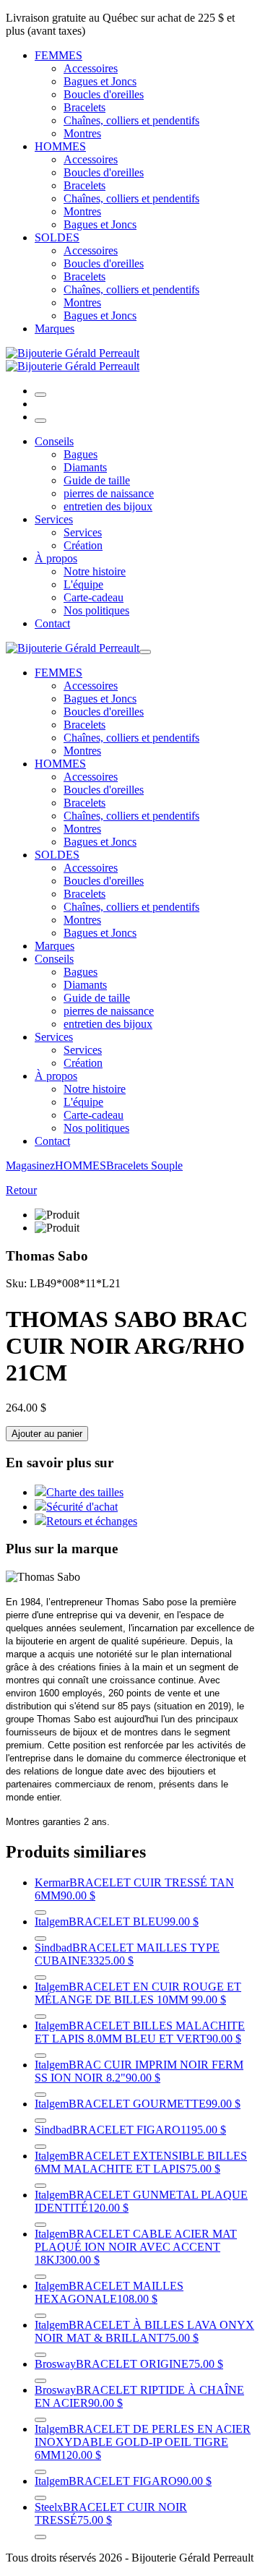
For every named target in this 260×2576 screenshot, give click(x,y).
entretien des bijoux (108, 506)
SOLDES (57, 237)
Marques (55, 329)
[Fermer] (40, 421)
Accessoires (91, 68)
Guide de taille (97, 480)
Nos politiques (96, 610)
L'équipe (83, 584)
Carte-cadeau (94, 597)
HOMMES (60, 146)
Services (54, 519)
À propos (56, 558)
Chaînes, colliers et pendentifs (131, 120)
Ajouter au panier (47, 1434)
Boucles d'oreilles (104, 94)
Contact (52, 623)
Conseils (54, 441)
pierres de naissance (109, 493)
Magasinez (30, 1165)
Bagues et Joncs (100, 81)
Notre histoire (95, 571)
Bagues (81, 454)
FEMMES (58, 55)
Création (83, 545)
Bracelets (84, 107)
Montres (82, 133)
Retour (21, 1190)
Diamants (85, 467)
